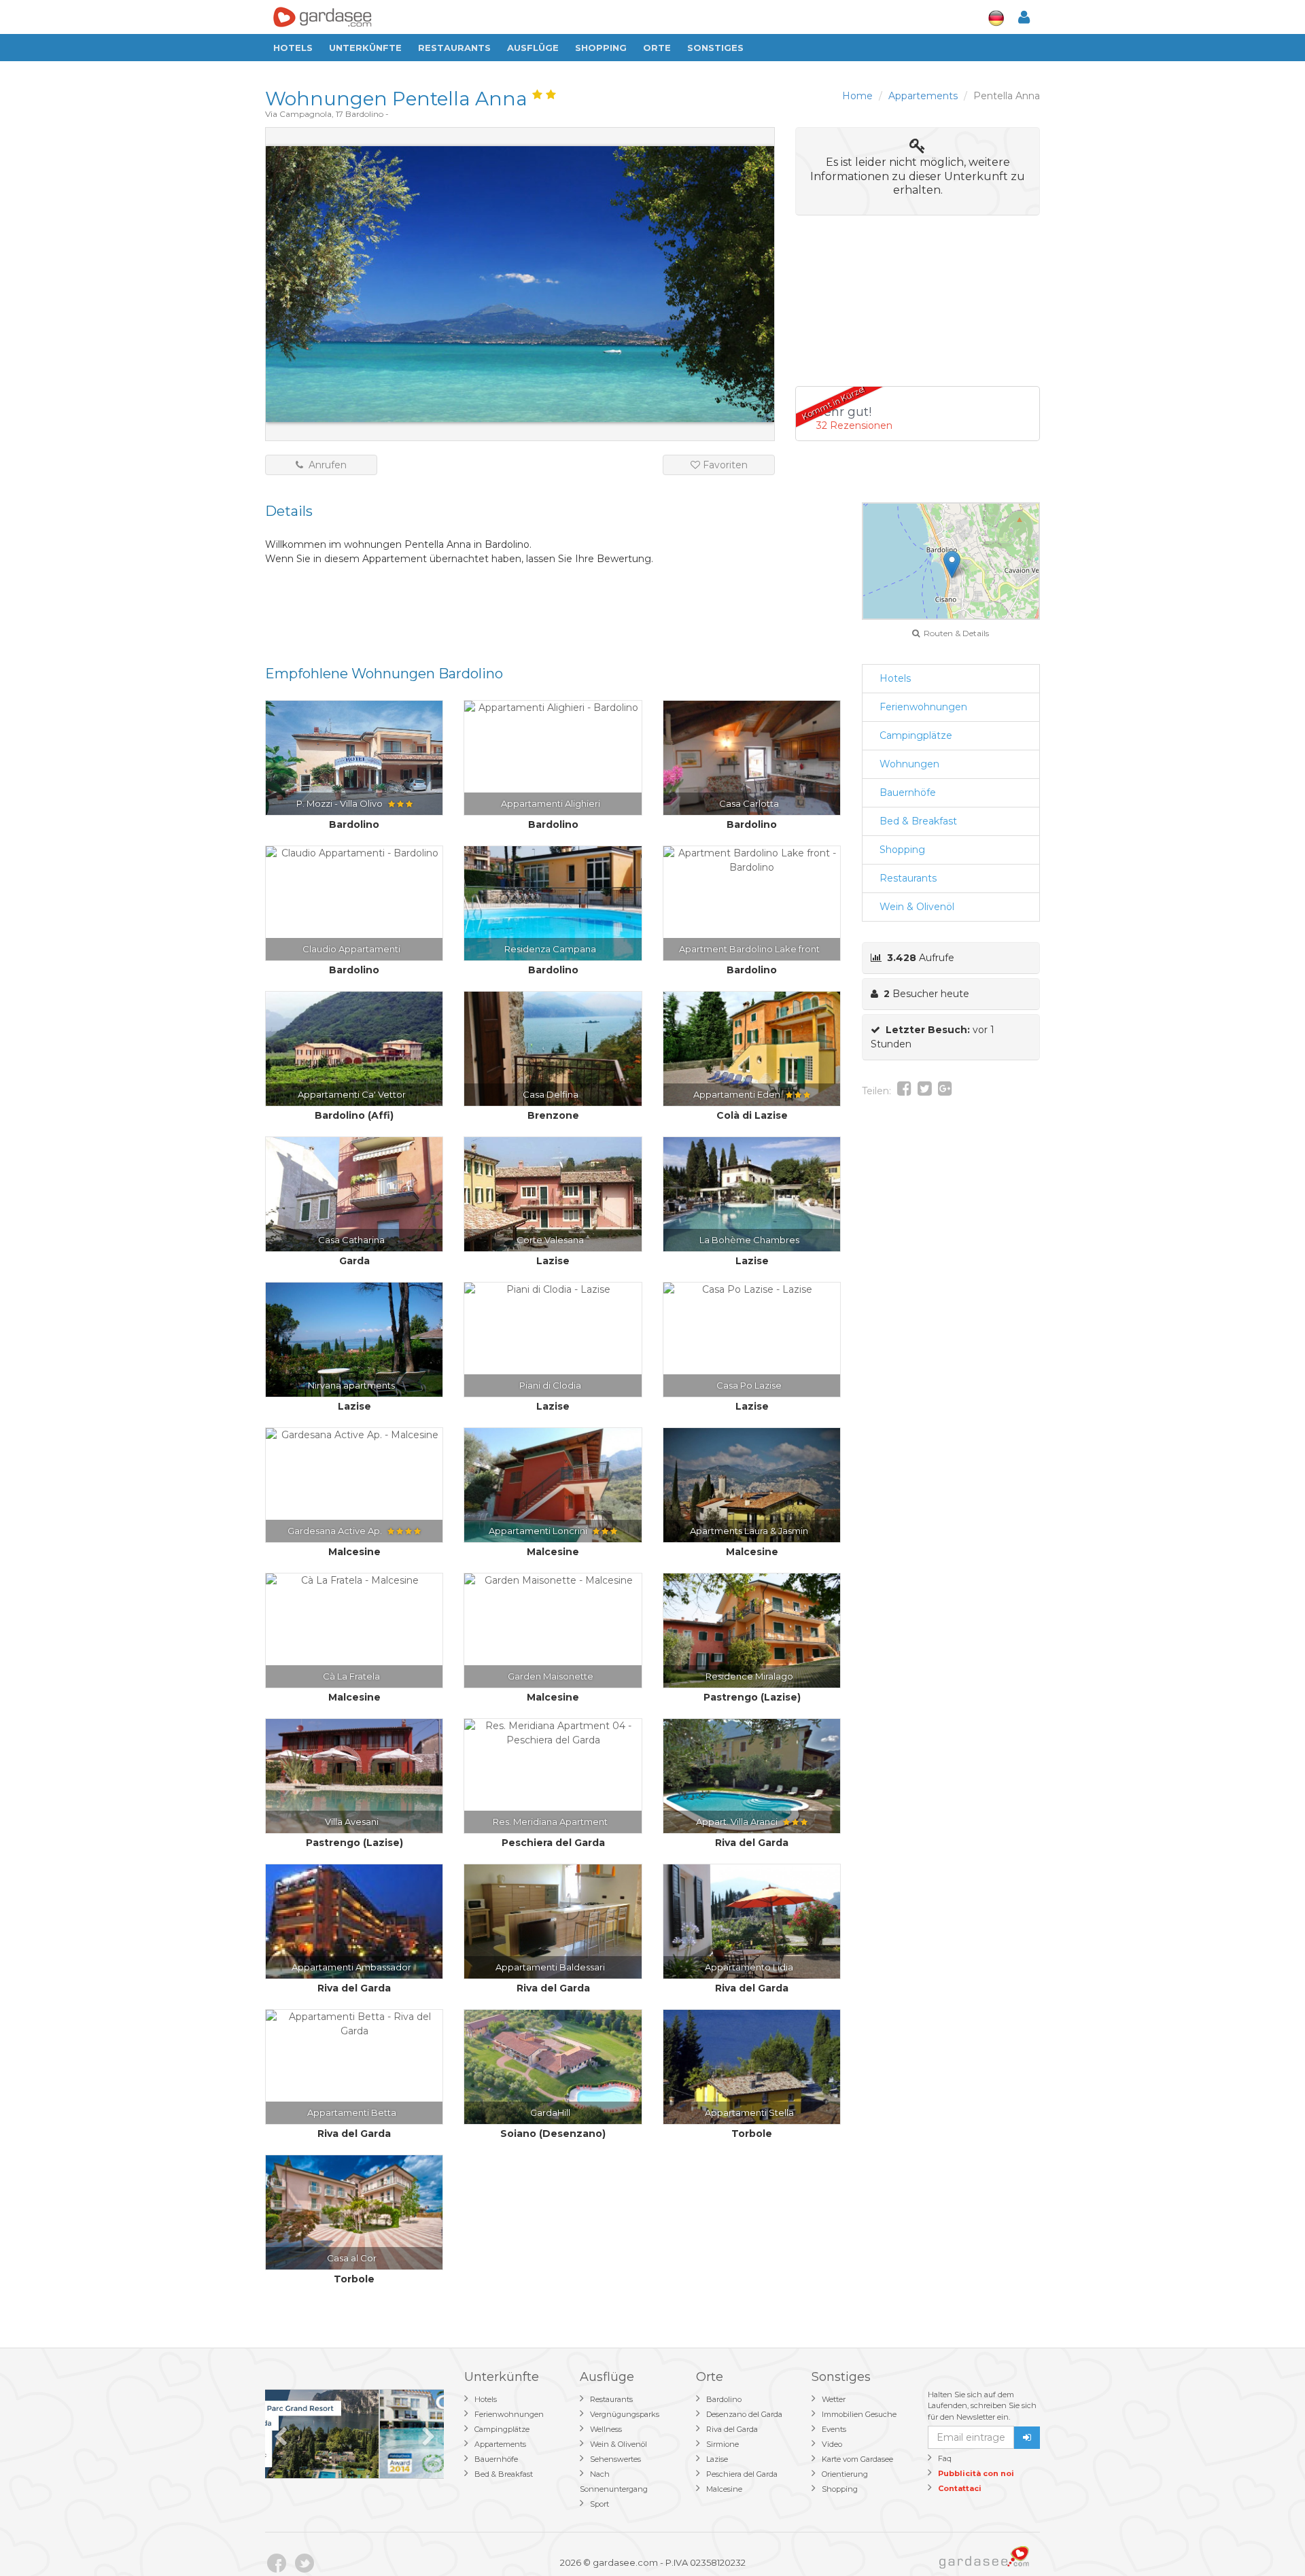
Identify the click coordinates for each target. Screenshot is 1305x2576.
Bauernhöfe (908, 793)
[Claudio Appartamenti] (354, 853)
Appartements (500, 2444)
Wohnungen (909, 764)
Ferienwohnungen (923, 707)
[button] (952, 564)
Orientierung (845, 2474)
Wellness (606, 2429)
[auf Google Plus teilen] (945, 1091)
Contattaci (960, 2488)
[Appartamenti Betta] (354, 2024)
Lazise (717, 2459)
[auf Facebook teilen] (904, 1091)
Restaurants (454, 48)
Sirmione (723, 2444)
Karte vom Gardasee (857, 2459)
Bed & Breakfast (918, 821)
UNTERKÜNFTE (365, 48)
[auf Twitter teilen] (925, 1091)
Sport (599, 2504)
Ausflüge (533, 48)
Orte (657, 48)
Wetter (834, 2399)
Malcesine (724, 2489)
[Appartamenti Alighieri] (553, 708)
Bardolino (724, 2399)
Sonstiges (715, 48)
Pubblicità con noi (976, 2473)
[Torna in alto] (1267, 2538)
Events (834, 2429)
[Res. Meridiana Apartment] (553, 1733)
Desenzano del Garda (744, 2414)
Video (832, 2444)
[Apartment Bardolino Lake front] (752, 860)
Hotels (293, 48)
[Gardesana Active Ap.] (354, 1435)
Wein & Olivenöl (917, 907)
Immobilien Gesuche (859, 2414)
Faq (945, 2458)
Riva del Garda (732, 2429)
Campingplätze (916, 735)
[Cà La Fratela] (354, 1581)
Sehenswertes (615, 2459)
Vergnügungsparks (625, 2414)
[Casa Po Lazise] (752, 1290)
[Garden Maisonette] (553, 1581)
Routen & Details (954, 633)
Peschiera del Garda (742, 2474)
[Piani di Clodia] (553, 1290)
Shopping (601, 48)
